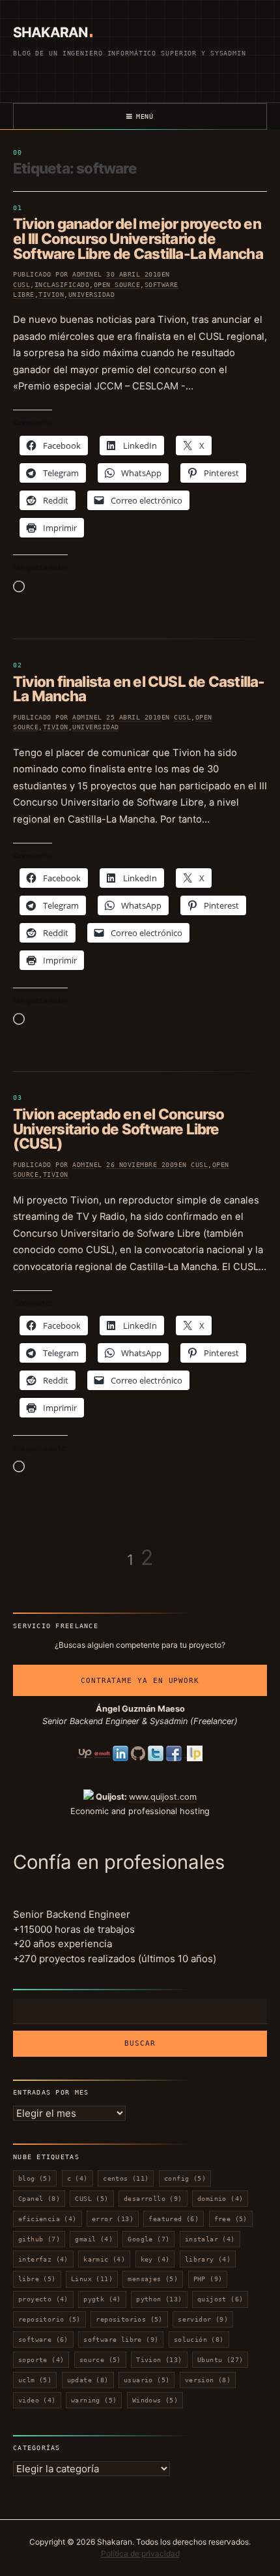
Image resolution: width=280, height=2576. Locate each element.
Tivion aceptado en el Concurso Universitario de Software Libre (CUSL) (119, 1129)
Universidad (92, 295)
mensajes (153, 2279)
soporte (41, 2360)
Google (148, 2239)
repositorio (49, 2319)
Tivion (51, 295)
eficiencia (48, 2219)
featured (174, 2219)
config (185, 2178)
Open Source (117, 285)
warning (94, 2400)
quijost (220, 2299)
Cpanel (39, 2199)
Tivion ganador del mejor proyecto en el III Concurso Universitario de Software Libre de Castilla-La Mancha (138, 238)
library (208, 2259)
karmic (104, 2259)
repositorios (129, 2319)
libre (37, 2279)
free (231, 2219)
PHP (208, 2279)
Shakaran (50, 32)
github (39, 2239)
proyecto (43, 2299)
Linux (92, 2279)
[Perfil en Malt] (102, 1753)
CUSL (21, 285)
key (155, 2259)
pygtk (102, 2299)
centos (126, 2178)
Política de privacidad (140, 2553)
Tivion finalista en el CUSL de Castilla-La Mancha (139, 689)
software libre (121, 2340)
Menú (145, 116)
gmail (94, 2239)
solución (199, 2340)
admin (83, 274)
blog (35, 2178)
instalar (210, 2239)
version (208, 2380)
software (43, 2340)
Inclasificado (62, 285)
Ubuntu (220, 2360)
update (88, 2380)
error (113, 2219)
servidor (203, 2319)
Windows (155, 2400)
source (100, 2360)
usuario (147, 2380)
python (159, 2299)
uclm (35, 2380)
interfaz (43, 2259)
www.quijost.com (163, 1797)
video (37, 2400)
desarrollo (153, 2199)
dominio (220, 2199)
